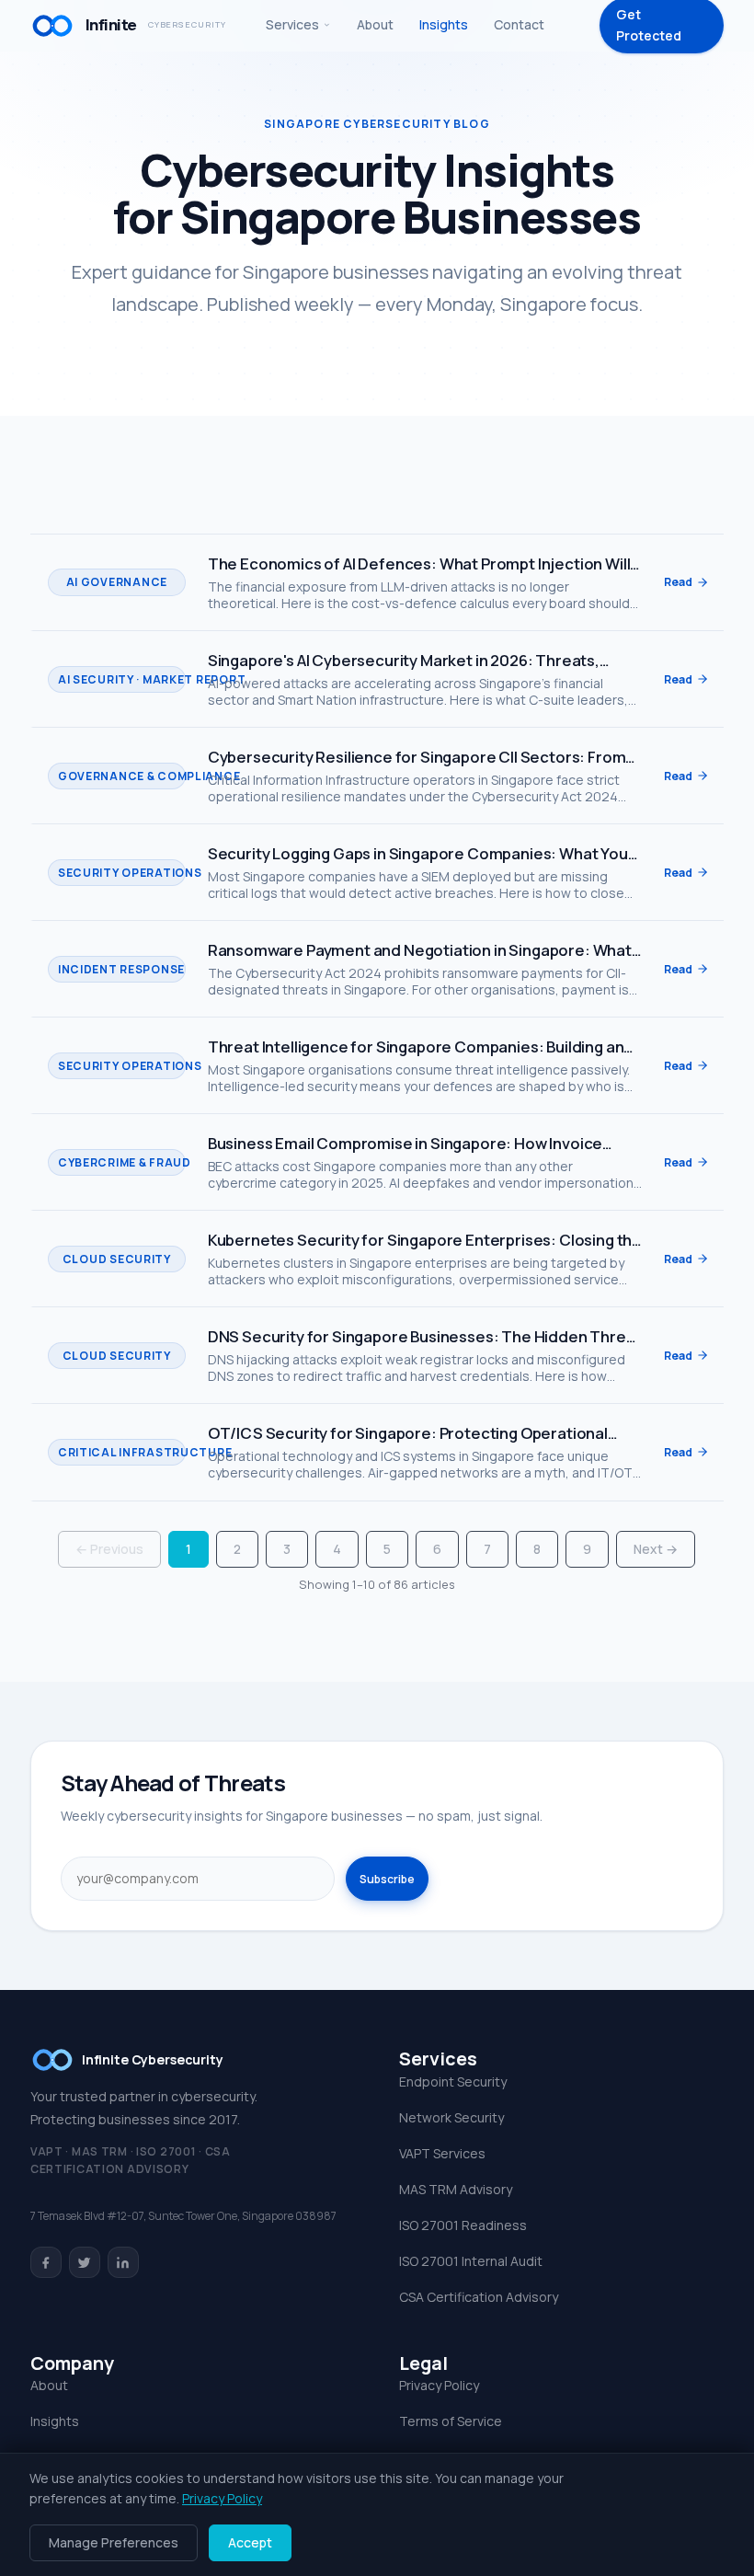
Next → (656, 1549)
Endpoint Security (453, 2081)
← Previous (109, 1549)
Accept (250, 2542)
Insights (444, 24)
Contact (519, 24)
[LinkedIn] (123, 2262)
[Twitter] (85, 2262)
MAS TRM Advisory (456, 2189)
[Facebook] (46, 2262)
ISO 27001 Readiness (463, 2225)
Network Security (451, 2117)
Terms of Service (451, 2421)
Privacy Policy (439, 2385)
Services (292, 24)
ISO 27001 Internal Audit (471, 2261)
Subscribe (387, 1879)
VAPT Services (442, 2153)
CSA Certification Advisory (479, 2297)
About (375, 24)
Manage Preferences (114, 2542)
